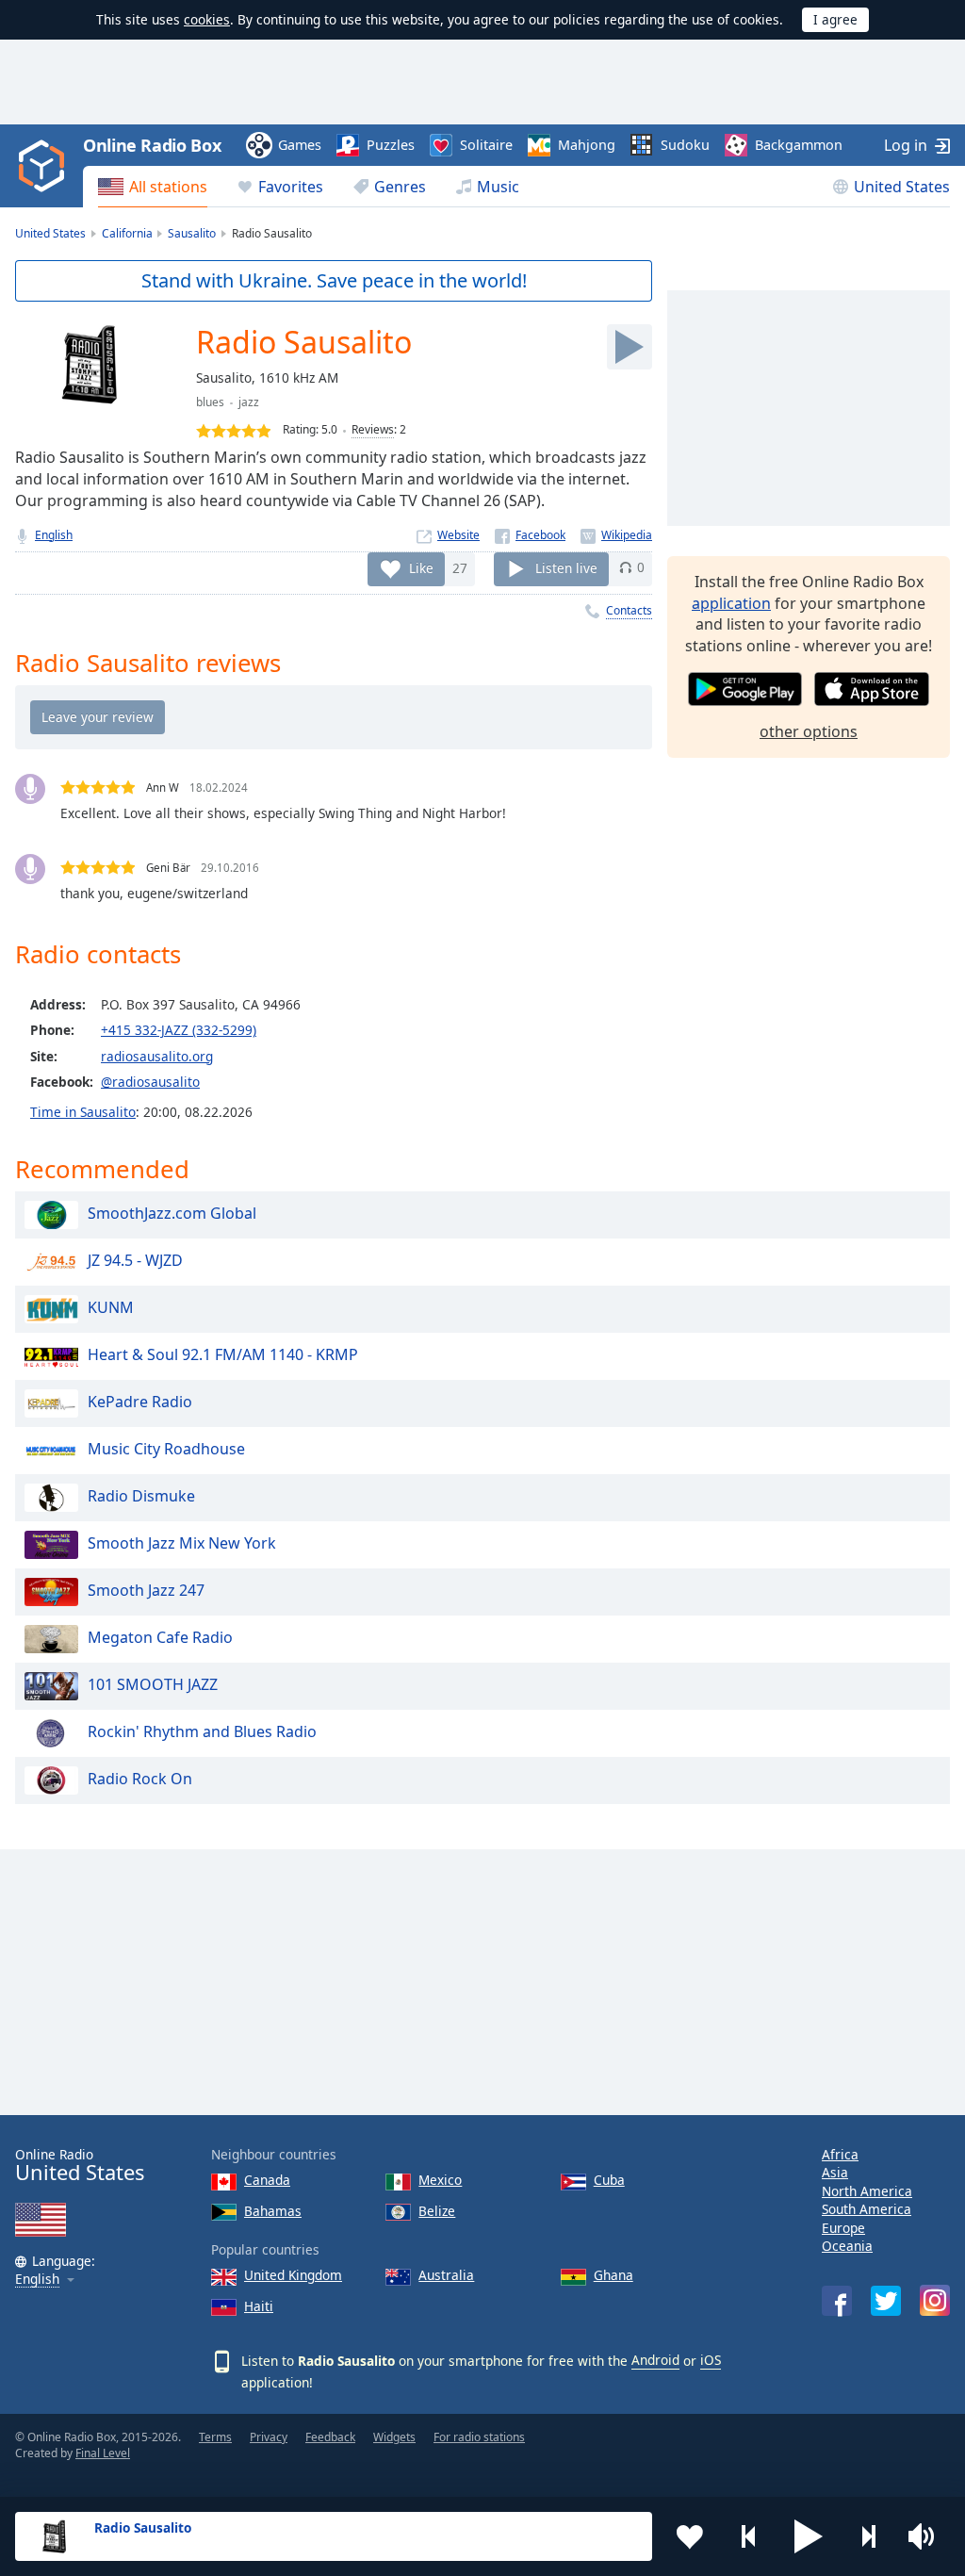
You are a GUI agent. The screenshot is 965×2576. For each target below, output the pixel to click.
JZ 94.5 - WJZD (135, 1260)
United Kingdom (293, 2275)
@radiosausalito (150, 1082)
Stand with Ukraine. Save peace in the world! (334, 280)
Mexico (440, 2180)
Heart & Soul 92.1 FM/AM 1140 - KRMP (223, 1354)
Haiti (259, 2306)
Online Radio (80, 2166)
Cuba (609, 2180)
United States (902, 187)
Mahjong (587, 145)
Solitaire (486, 145)
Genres (400, 187)
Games (300, 145)
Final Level (103, 2453)
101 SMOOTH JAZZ (153, 1684)
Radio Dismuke (141, 1496)
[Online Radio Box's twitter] (886, 2301)
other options (809, 731)
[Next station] (868, 2536)
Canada (267, 2180)
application (731, 603)
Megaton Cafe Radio (160, 1637)
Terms (215, 2437)
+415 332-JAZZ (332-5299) (179, 1030)
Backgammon (799, 145)
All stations (168, 187)
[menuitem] (153, 187)
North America (867, 2191)
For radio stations (479, 2437)
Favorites (291, 187)
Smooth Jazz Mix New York (182, 1543)
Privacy (269, 2437)
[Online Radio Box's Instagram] (935, 2300)
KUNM (111, 1307)
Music (498, 187)
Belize (437, 2211)
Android (655, 2360)
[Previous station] (749, 2536)
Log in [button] (906, 145)
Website (458, 535)
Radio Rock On (140, 1779)
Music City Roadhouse (166, 1449)
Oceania (847, 2246)
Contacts (629, 610)
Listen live (566, 567)
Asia (835, 2172)
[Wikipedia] (616, 535)
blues (210, 402)
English (54, 535)
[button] (809, 2536)
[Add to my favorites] (690, 2536)
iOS (711, 2360)
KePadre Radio (140, 1402)
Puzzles (391, 145)
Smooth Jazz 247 (146, 1590)
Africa (840, 2154)
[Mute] (927, 2536)
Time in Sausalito (83, 1112)
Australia (446, 2275)
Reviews (373, 429)
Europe (843, 2228)
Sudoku (685, 145)
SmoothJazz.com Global (172, 1213)
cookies (207, 19)
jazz (249, 402)
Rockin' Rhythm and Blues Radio (202, 1731)
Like (421, 567)
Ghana (613, 2275)
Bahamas (273, 2211)
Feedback (330, 2437)
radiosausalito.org (157, 1056)
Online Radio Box (152, 145)
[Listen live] (630, 347)
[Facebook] (530, 535)
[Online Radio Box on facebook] (837, 2301)
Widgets (394, 2437)
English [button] (37, 2280)
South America (867, 2209)
